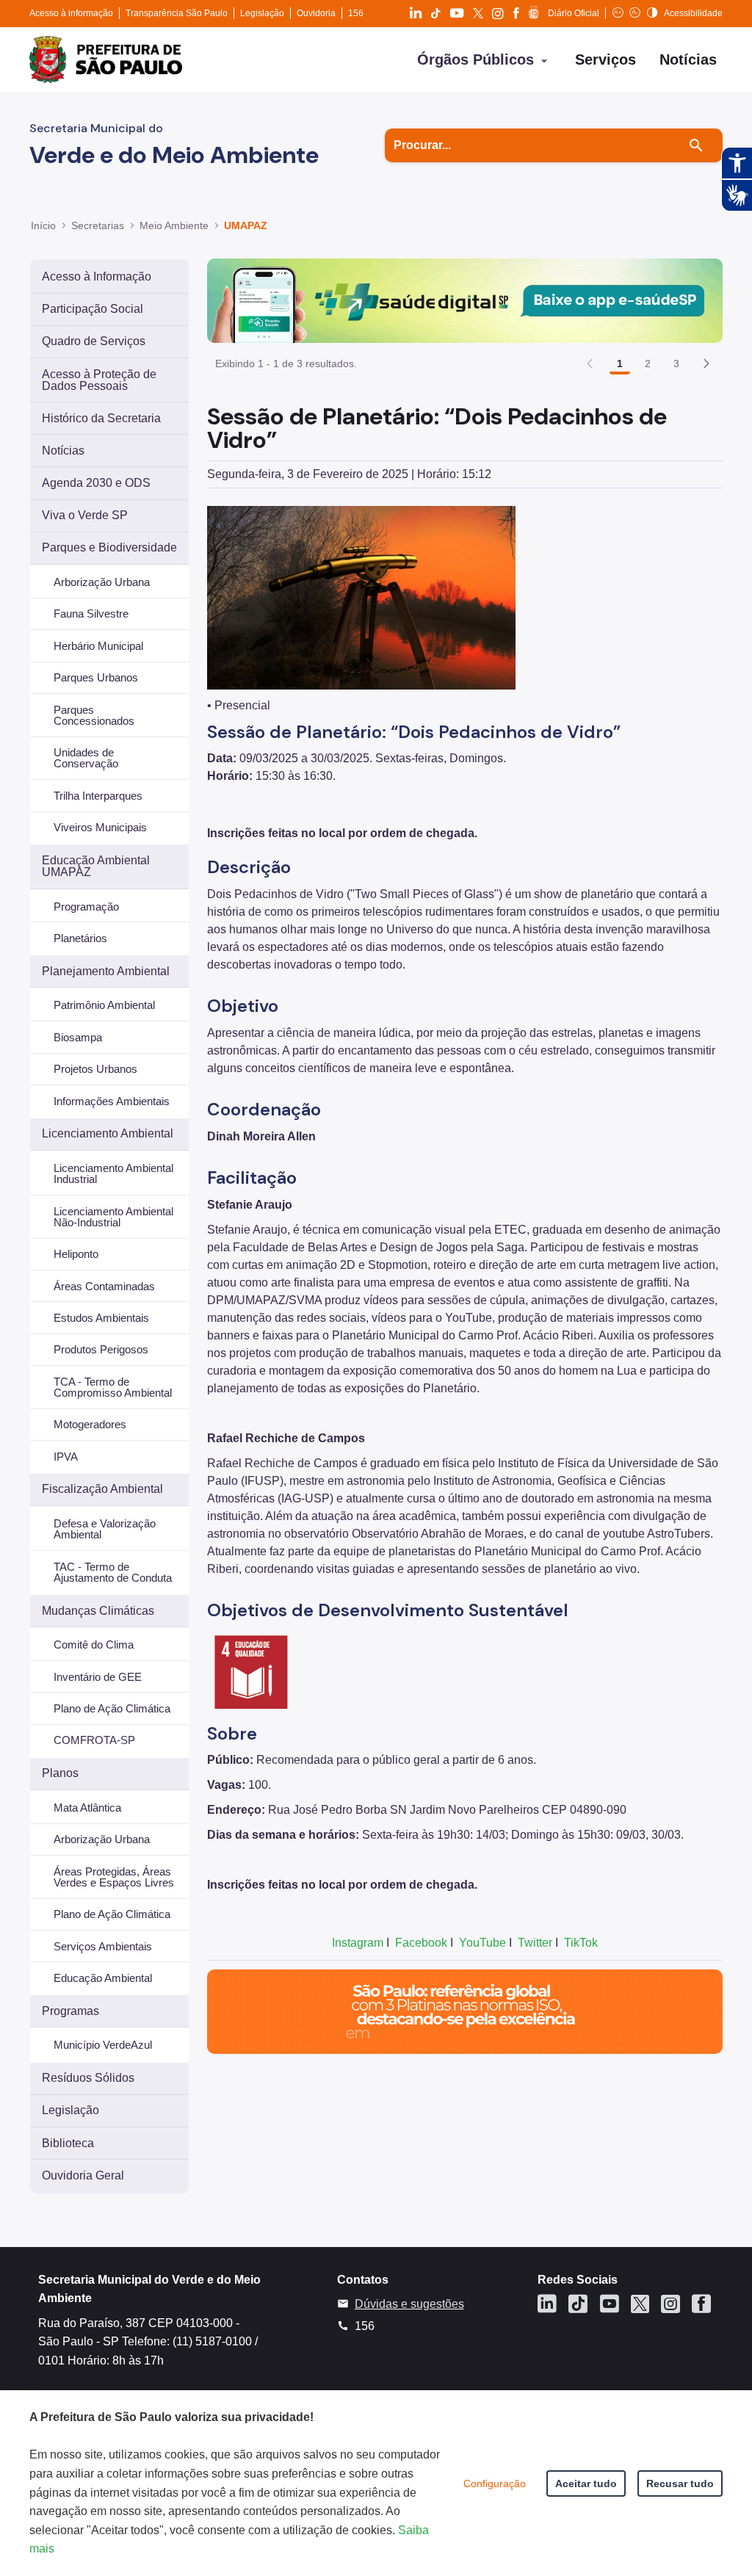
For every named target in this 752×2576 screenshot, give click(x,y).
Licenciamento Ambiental (108, 1133)
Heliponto (76, 1254)
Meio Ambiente (174, 225)
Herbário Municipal (98, 646)
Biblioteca (68, 2143)
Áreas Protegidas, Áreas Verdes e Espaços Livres (114, 1877)
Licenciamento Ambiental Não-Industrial (113, 1217)
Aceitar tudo (586, 2483)
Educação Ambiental (103, 1978)
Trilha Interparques (98, 796)
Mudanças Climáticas (98, 1611)
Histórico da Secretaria (101, 418)
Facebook (421, 1943)
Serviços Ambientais (103, 1946)
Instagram (358, 1943)
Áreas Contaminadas (104, 1286)
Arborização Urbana (102, 582)
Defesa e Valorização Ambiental (105, 1529)
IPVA (66, 1457)
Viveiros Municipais (100, 827)
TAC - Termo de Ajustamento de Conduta (113, 1572)
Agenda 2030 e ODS (96, 483)
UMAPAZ (246, 225)
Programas (70, 2011)
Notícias (63, 451)
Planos (60, 1773)
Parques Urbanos (96, 677)
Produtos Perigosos (101, 1349)
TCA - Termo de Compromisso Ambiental (113, 1387)
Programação (86, 907)
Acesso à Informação (97, 276)
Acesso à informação (71, 13)
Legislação (262, 13)
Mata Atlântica (87, 1808)
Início (43, 225)
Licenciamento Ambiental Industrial (113, 1173)
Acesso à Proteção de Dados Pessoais (99, 380)
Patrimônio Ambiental (104, 1005)
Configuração (495, 2483)
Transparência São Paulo (177, 13)
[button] (706, 363)
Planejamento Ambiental (106, 971)
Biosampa (78, 1037)
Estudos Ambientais (101, 1318)
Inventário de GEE (98, 1677)
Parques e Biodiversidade (109, 547)
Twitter (535, 1943)
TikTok (581, 1943)
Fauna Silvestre (91, 614)
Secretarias (98, 225)
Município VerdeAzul (103, 2045)
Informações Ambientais (112, 1101)
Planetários (80, 938)
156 (356, 13)
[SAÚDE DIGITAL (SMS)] (465, 300)
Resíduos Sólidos (88, 2078)
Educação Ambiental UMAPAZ (96, 866)
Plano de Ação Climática (112, 1708)
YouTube (482, 1943)
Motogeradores (90, 1424)
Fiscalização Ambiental (102, 1489)
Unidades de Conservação (86, 758)
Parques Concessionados (94, 715)
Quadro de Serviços (94, 341)
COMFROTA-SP (94, 1740)
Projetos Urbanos (95, 1069)
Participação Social (93, 309)
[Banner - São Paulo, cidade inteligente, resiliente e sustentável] (465, 2011)
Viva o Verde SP (85, 515)
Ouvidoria (316, 13)
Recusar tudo (680, 2483)
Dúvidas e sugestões (409, 2304)
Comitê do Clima (94, 1645)
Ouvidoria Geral (83, 2175)
